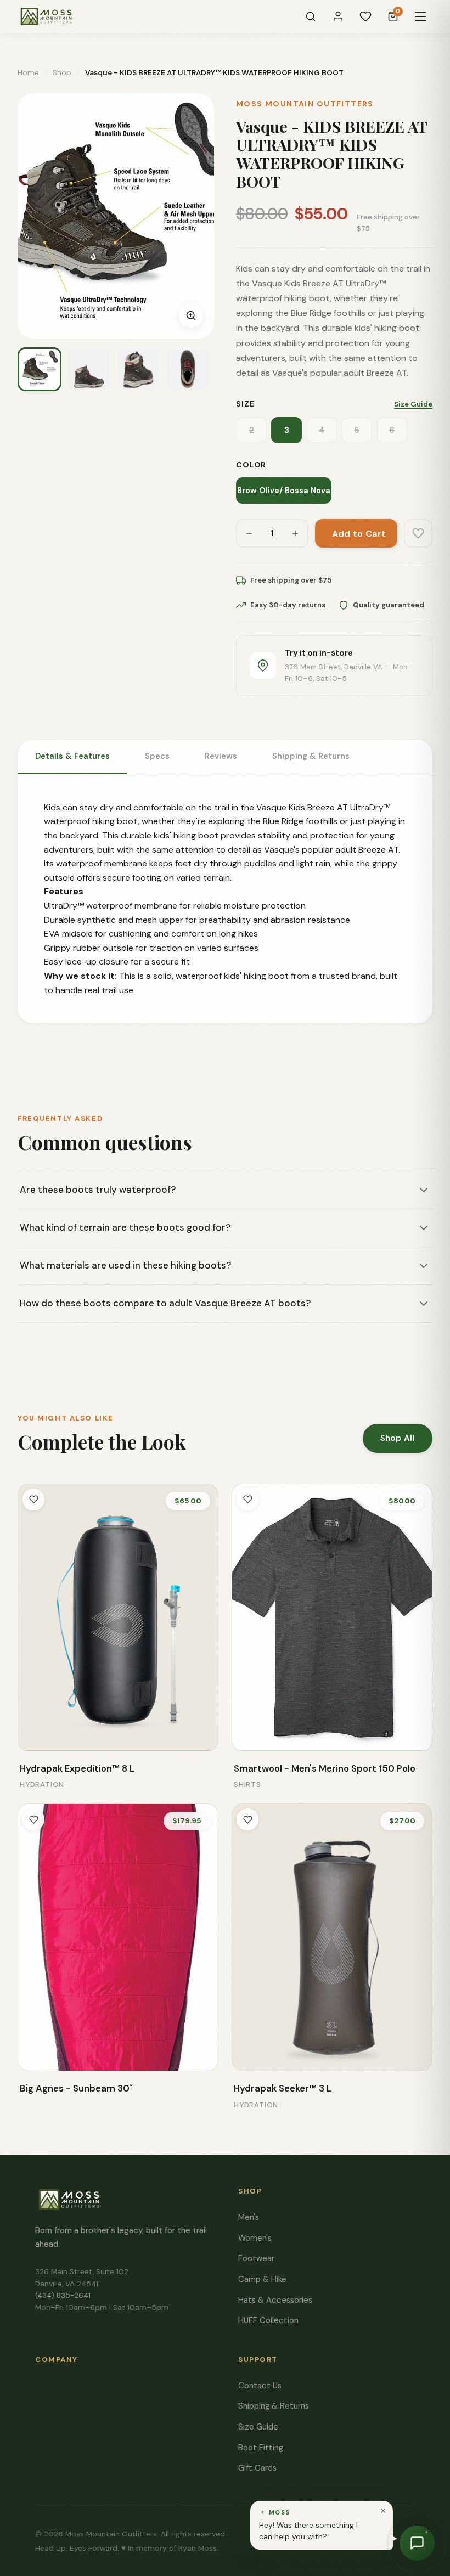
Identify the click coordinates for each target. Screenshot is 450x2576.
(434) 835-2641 (63, 2295)
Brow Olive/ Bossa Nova (284, 491)
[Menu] (420, 16)
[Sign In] (338, 16)
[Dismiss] (383, 2511)
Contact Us (260, 2386)
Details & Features (72, 756)
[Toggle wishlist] (33, 1500)
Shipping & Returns (311, 756)
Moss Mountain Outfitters (305, 104)
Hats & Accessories (275, 2300)
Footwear (256, 2258)
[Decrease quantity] (249, 533)
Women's (255, 2238)
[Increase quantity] (295, 533)
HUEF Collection (268, 2320)
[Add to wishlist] (418, 533)
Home (28, 73)
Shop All (398, 1438)
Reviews (221, 756)
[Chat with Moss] (417, 2543)
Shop (62, 73)
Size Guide (413, 404)
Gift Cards (257, 2468)
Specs (157, 756)
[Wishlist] (365, 16)
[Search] (311, 16)
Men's (249, 2217)
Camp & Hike (262, 2279)
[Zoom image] (191, 315)
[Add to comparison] (34, 1735)
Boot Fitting (261, 2448)
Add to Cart (359, 534)
